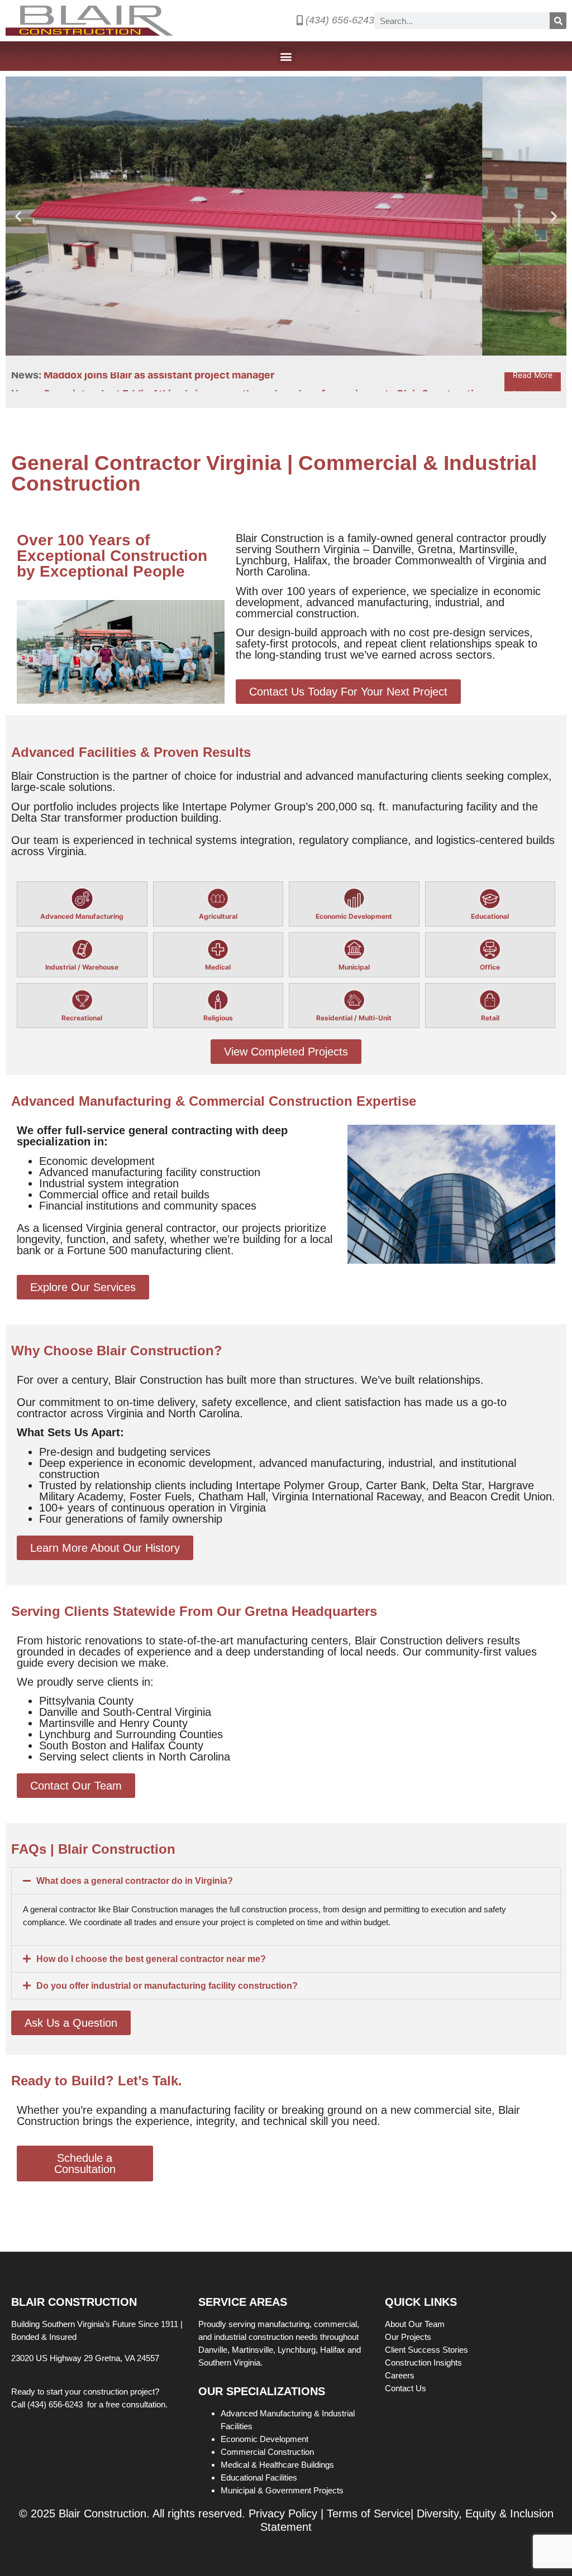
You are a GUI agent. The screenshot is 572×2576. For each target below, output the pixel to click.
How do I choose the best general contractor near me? (151, 1959)
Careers (401, 2375)
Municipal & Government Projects (282, 2490)
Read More (533, 382)
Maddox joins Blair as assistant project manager (159, 382)
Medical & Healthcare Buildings (277, 2465)
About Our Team (416, 2324)
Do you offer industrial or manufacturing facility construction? (167, 1986)
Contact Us (406, 2388)
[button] (286, 56)
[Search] (558, 21)
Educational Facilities (259, 2477)
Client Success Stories (428, 2350)
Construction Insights (425, 2362)
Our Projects (409, 2337)
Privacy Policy (283, 2513)
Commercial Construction (267, 2452)
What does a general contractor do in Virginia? (135, 1881)
